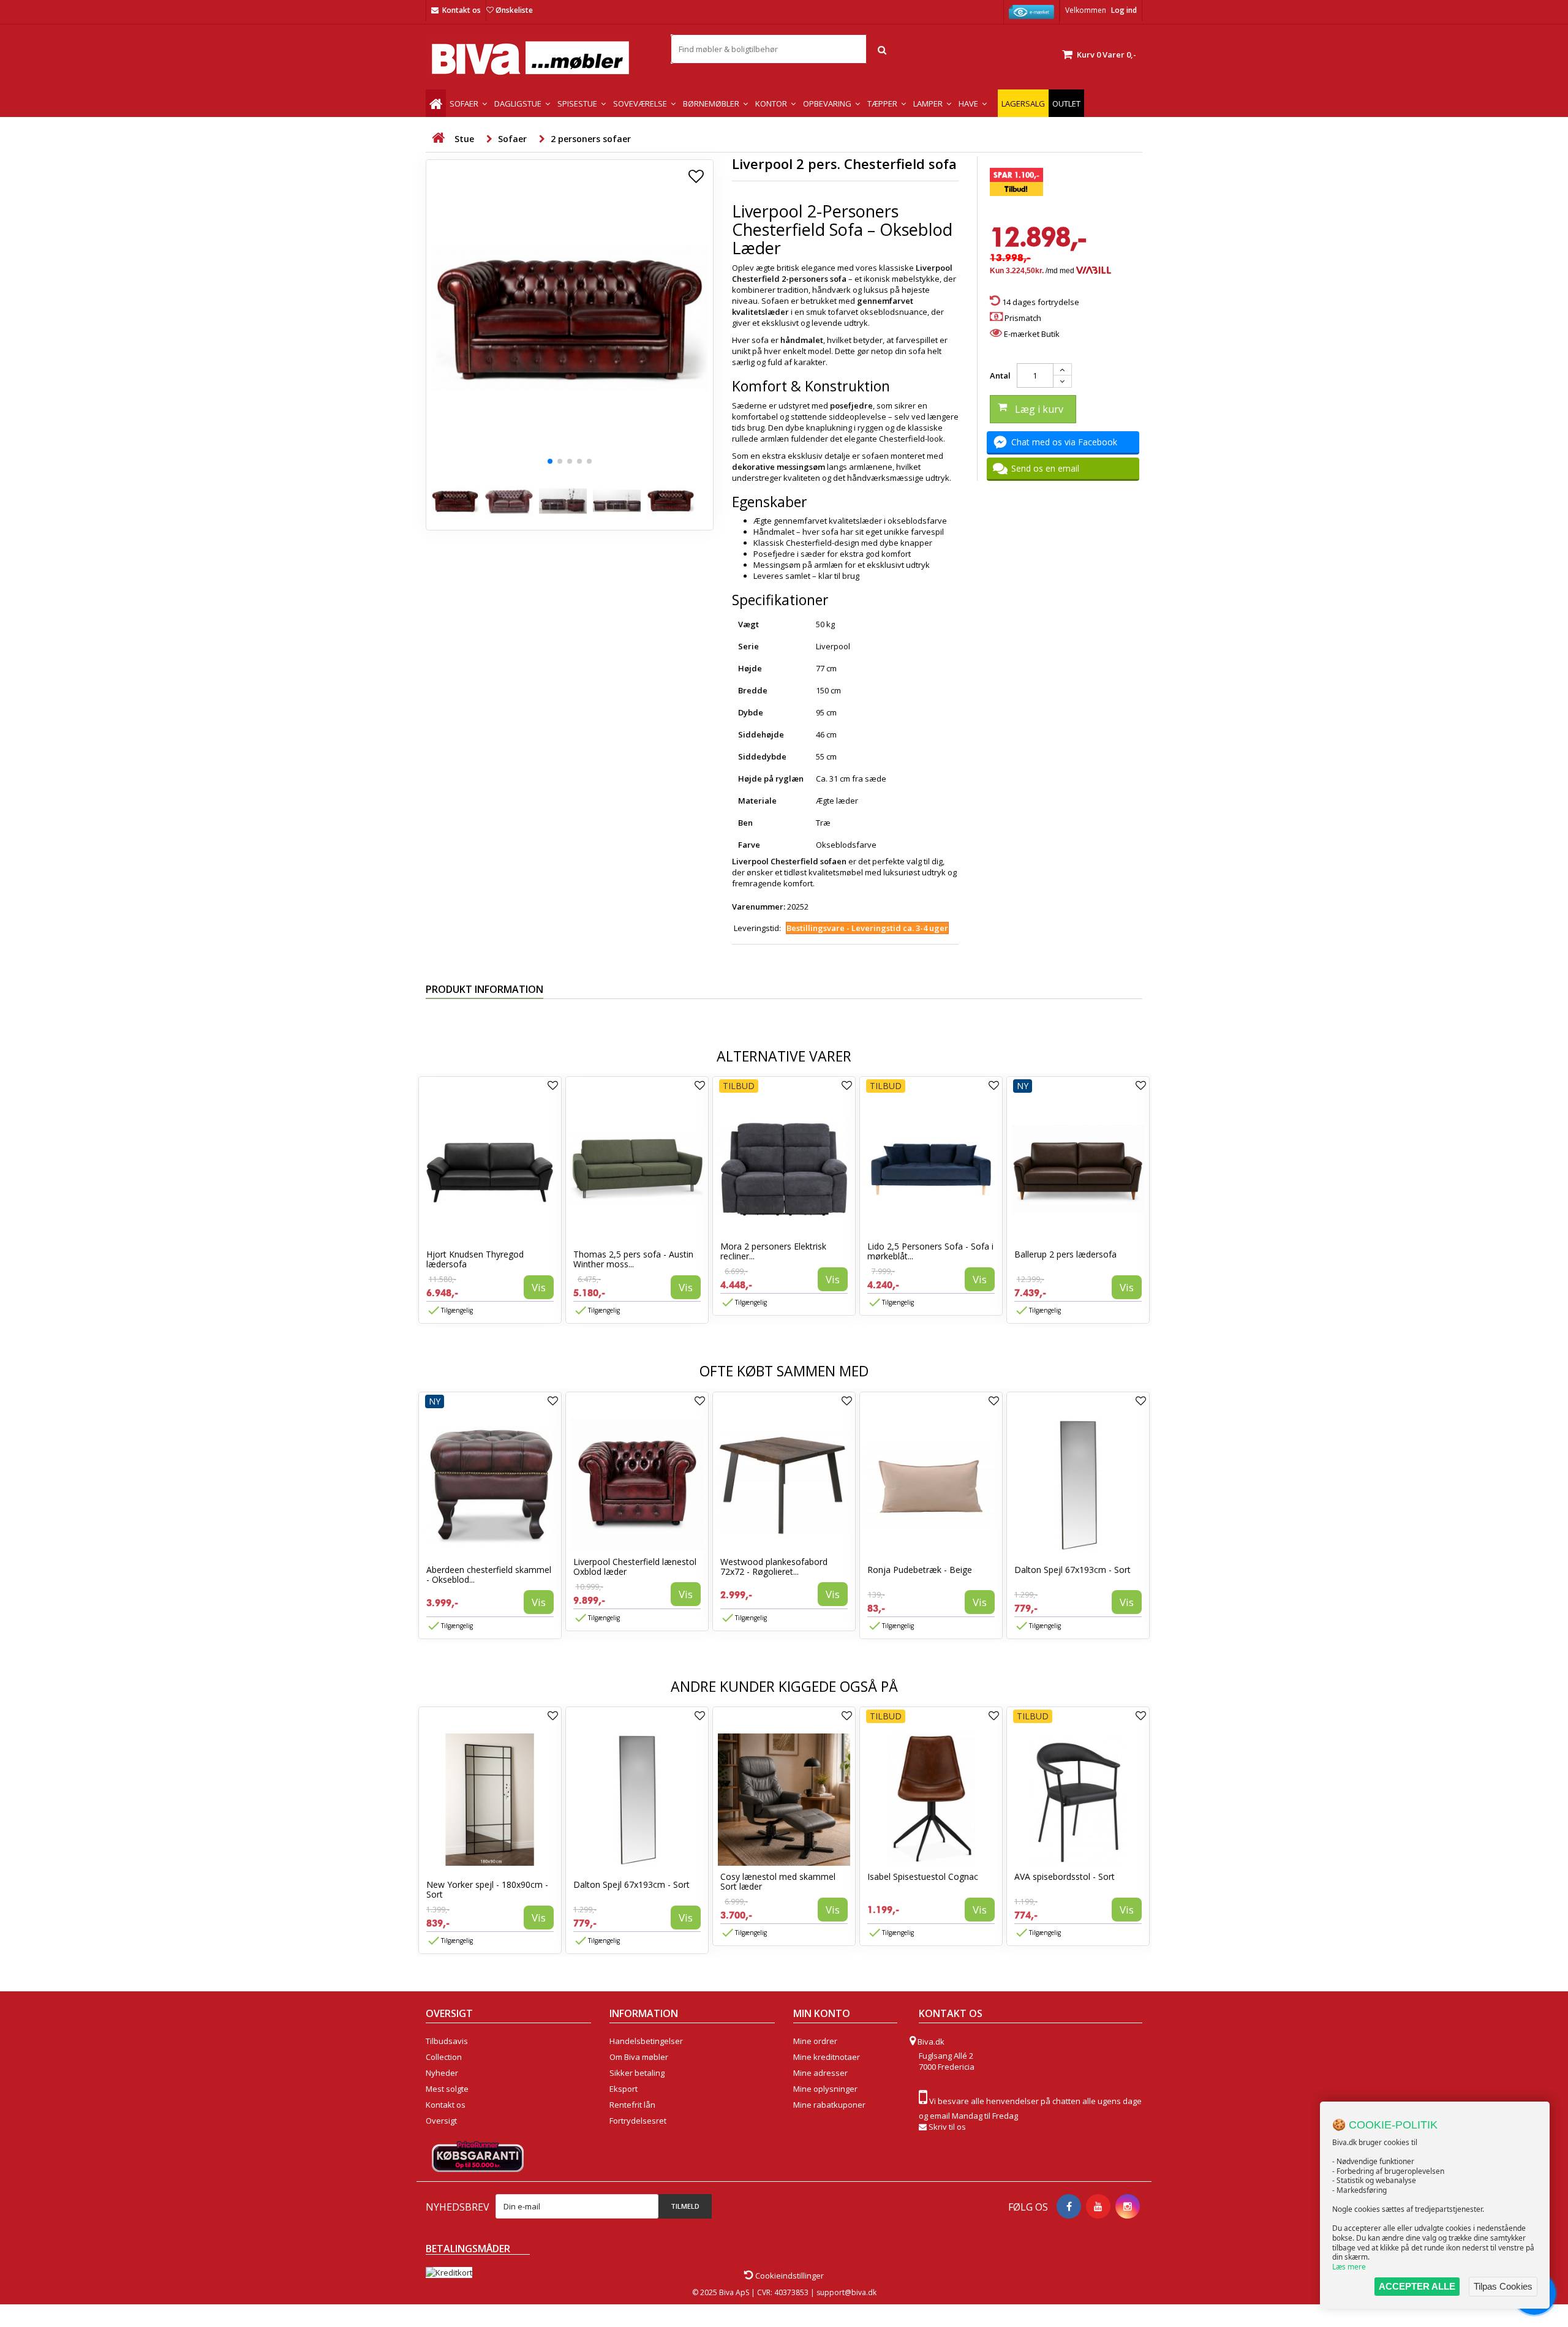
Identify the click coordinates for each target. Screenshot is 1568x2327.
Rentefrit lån (632, 2105)
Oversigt (441, 2121)
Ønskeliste (514, 10)
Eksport (624, 2089)
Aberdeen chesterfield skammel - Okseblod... (489, 1575)
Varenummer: (759, 907)
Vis (539, 1287)
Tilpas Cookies (1503, 2286)
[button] (550, 461)
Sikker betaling (637, 2073)
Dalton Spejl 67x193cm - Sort (1072, 1570)
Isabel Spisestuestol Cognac (923, 1876)
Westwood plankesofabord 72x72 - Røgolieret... (774, 1567)
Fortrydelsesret (638, 2121)
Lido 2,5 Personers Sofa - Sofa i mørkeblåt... (930, 1251)
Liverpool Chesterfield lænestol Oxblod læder (635, 1567)
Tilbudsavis (447, 2041)
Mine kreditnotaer (827, 2057)
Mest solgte (447, 2089)
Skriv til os (947, 2127)
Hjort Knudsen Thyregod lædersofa (475, 1259)
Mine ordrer (815, 2041)
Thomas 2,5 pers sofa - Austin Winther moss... (633, 1259)
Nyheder (442, 2073)
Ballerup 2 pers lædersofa (1065, 1254)
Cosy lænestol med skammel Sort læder (778, 1881)
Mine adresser (820, 2073)
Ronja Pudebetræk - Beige (920, 1570)
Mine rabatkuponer (829, 2105)
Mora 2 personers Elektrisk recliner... (773, 1251)
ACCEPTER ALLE (1417, 2286)
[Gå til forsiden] (438, 138)
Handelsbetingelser (646, 2041)
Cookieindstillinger (789, 2276)
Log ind (1124, 10)
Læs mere (1349, 2267)
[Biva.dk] (539, 58)
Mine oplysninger (825, 2089)
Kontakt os (462, 10)
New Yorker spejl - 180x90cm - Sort (487, 1889)
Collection (444, 2057)
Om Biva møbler (639, 2057)
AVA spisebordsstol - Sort (1065, 1876)
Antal (1000, 375)
